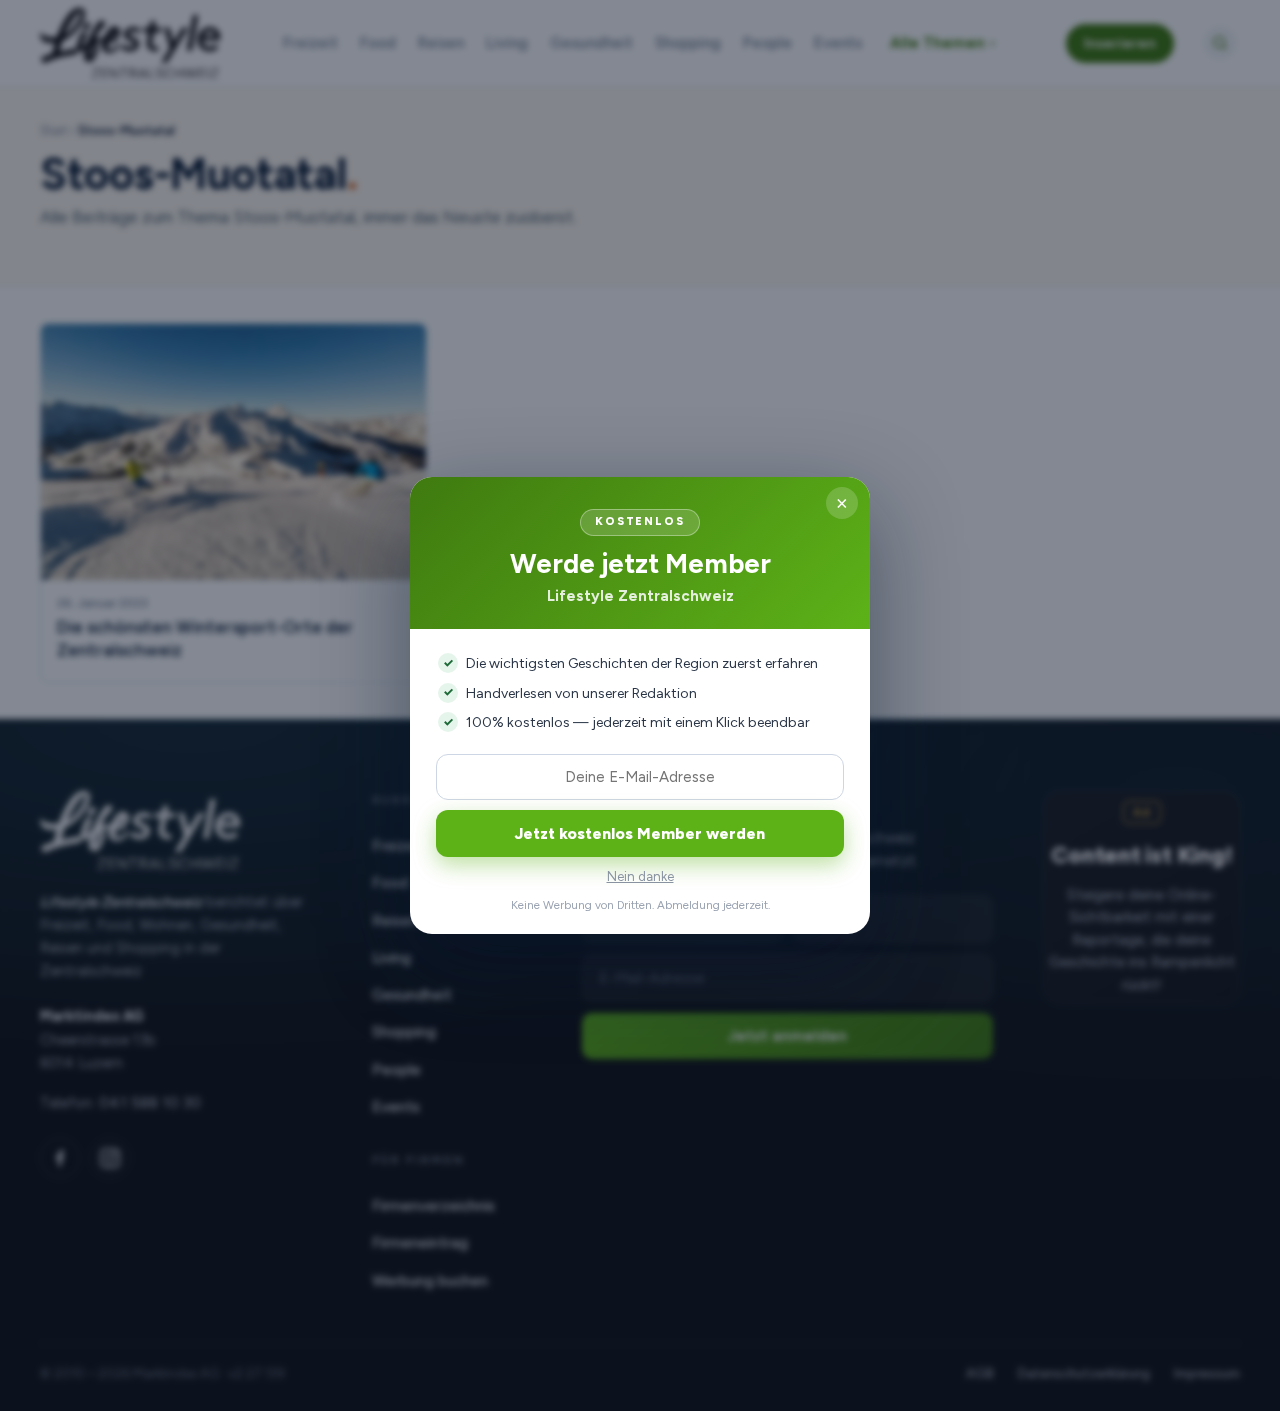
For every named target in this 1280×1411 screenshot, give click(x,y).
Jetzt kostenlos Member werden (640, 833)
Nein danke (640, 876)
